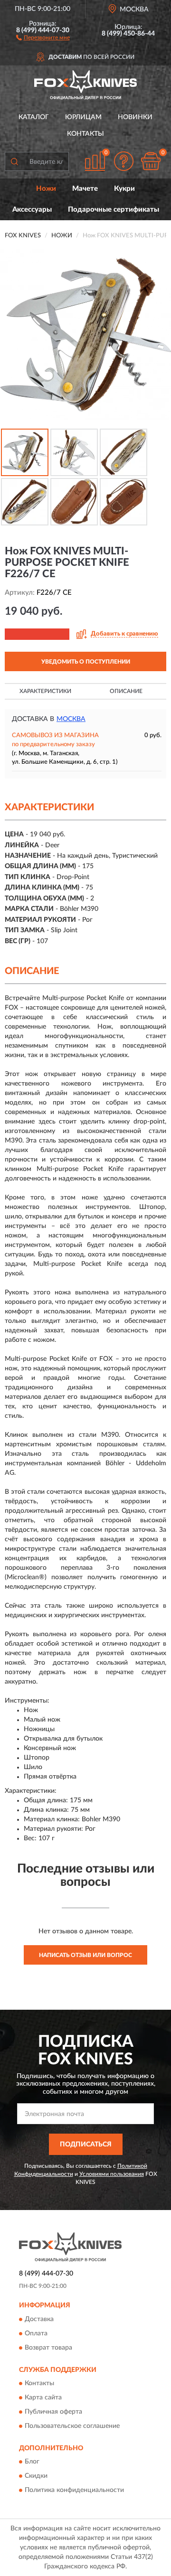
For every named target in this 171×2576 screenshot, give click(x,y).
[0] (151, 161)
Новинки (135, 117)
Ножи (46, 189)
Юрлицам (83, 117)
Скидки (36, 2476)
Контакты (85, 134)
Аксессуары (32, 210)
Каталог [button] (34, 117)
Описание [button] (126, 691)
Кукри (124, 189)
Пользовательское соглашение (72, 2426)
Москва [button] (71, 719)
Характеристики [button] (45, 691)
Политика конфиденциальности (74, 2491)
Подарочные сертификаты (114, 210)
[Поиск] (14, 161)
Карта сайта (43, 2398)
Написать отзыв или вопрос (85, 1955)
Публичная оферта (53, 2412)
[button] (43, 37)
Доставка (39, 2319)
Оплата (36, 2333)
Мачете (85, 189)
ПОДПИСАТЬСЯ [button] (86, 2145)
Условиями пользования (112, 2174)
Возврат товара (48, 2348)
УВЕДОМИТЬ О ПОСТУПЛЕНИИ (86, 662)
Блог (32, 2462)
